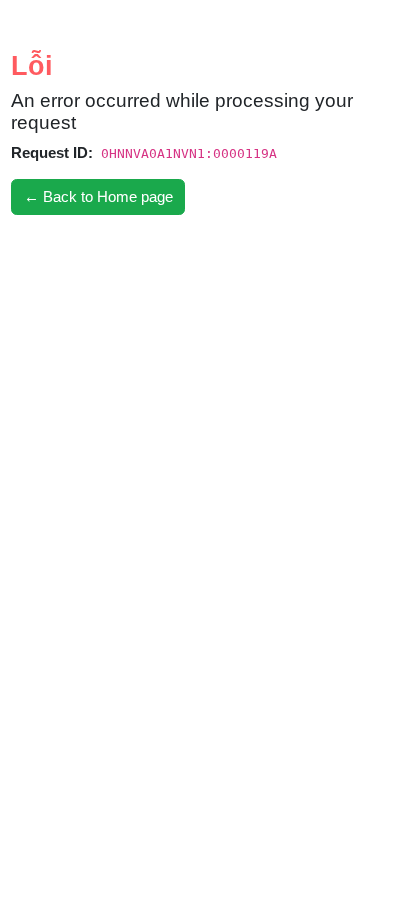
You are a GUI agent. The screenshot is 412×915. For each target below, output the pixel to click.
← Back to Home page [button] (98, 196)
